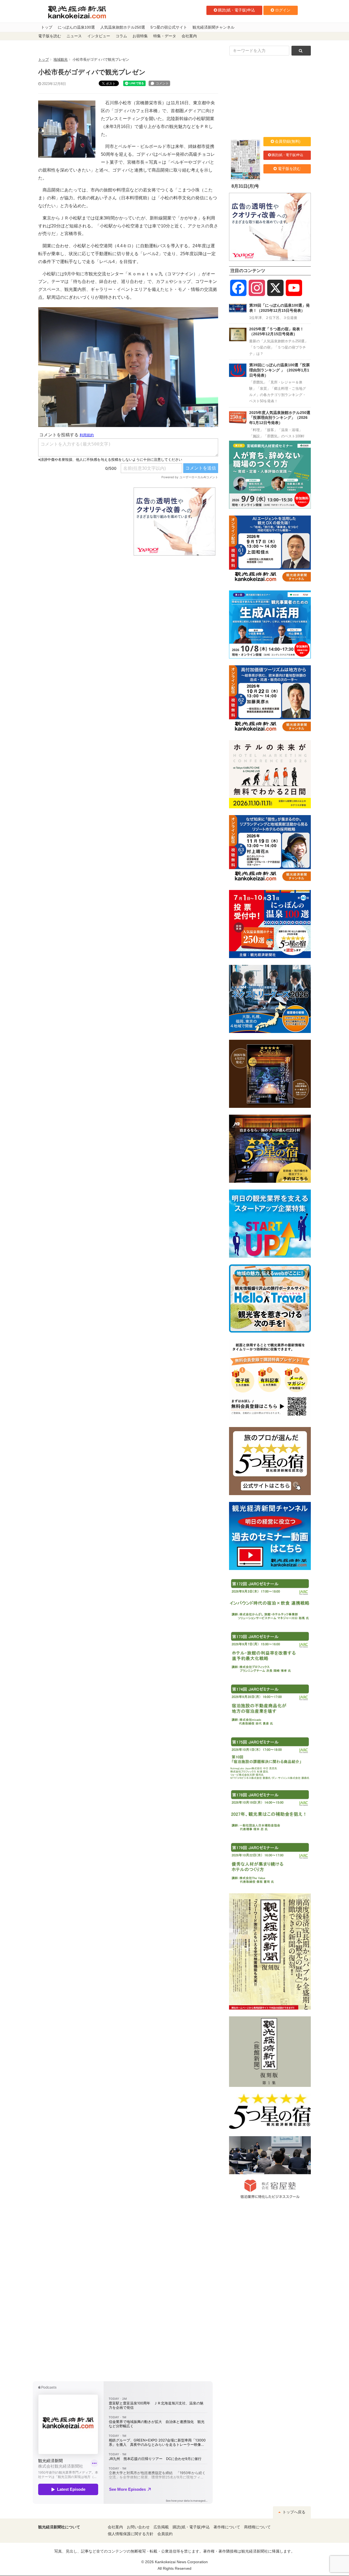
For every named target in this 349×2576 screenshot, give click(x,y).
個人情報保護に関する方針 (131, 2534)
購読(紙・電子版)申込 (236, 10)
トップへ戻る (293, 2512)
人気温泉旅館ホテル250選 (123, 27)
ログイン (283, 10)
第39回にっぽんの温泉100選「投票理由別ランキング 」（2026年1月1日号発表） (279, 370)
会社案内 (189, 36)
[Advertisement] (82, 522)
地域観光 (61, 60)
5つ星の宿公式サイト (169, 27)
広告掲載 (161, 2527)
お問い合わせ (138, 2527)
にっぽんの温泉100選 (76, 27)
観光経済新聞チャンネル (213, 27)
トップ (47, 27)
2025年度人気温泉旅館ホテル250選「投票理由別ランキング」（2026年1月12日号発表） (280, 418)
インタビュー (99, 36)
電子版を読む (50, 36)
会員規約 (165, 2534)
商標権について (257, 2527)
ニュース (74, 36)
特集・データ (165, 36)
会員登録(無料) (288, 141)
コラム (121, 36)
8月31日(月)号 (245, 186)
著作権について (227, 2527)
